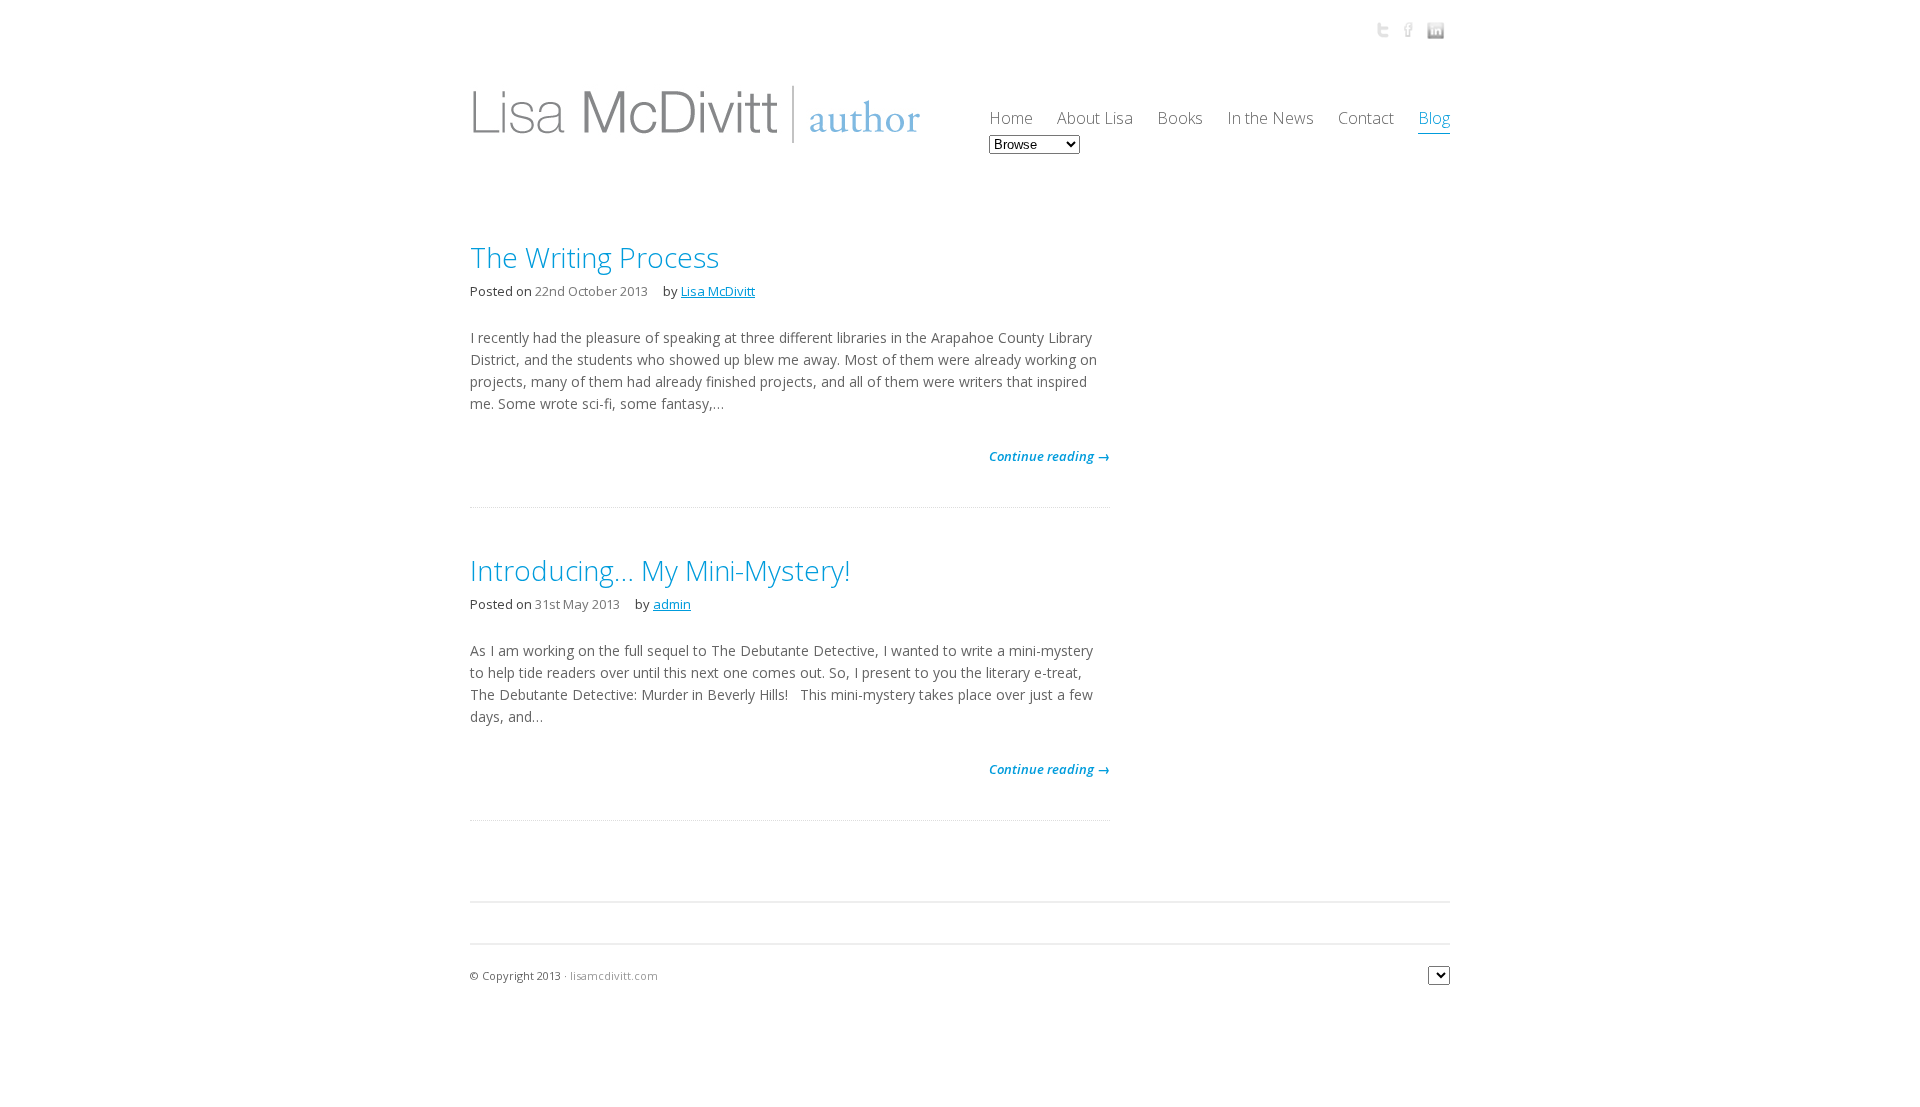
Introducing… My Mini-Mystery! (660, 570)
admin (672, 604)
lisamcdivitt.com (614, 975)
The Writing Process (594, 257)
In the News (1270, 118)
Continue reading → (1049, 456)
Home (1011, 118)
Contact (1366, 118)
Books (1180, 118)
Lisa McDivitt (718, 291)
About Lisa (1095, 118)
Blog (1434, 118)
